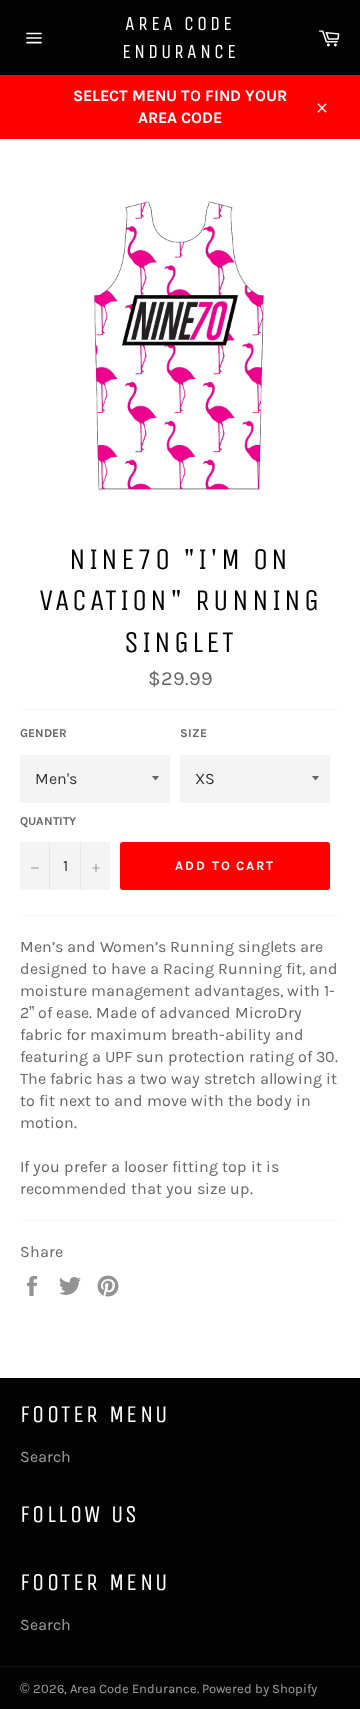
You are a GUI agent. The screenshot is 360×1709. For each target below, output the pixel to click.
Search (45, 1456)
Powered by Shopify (259, 1688)
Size (193, 733)
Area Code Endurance (180, 37)
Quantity (48, 821)
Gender (43, 733)
